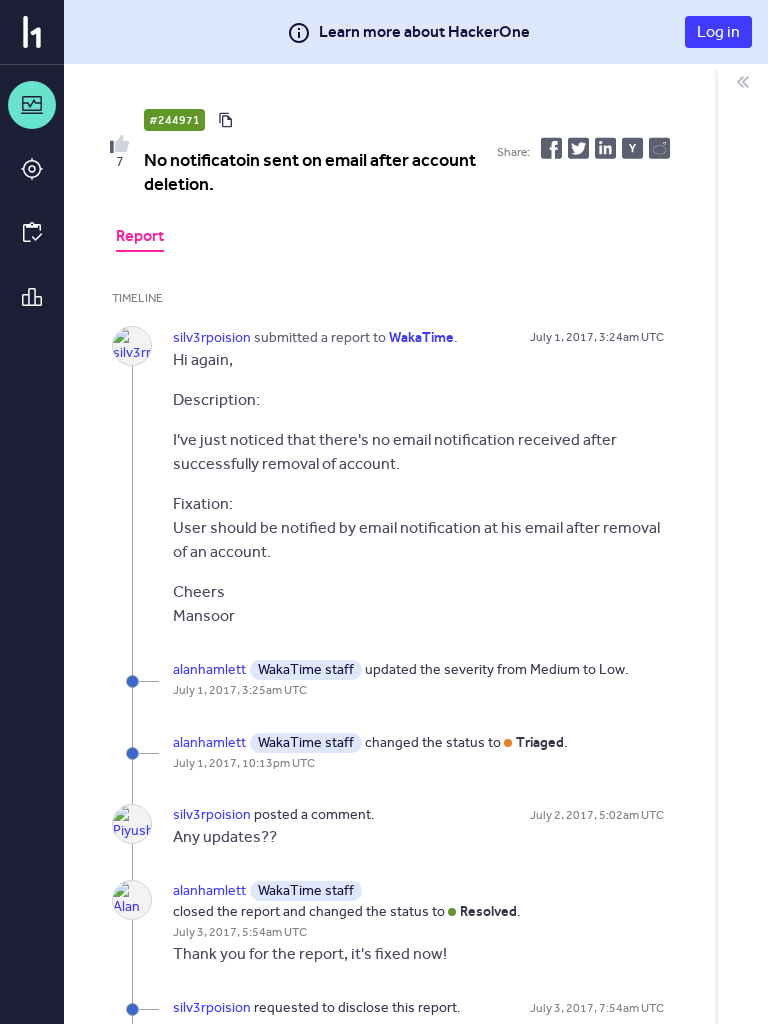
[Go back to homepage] (32, 32)
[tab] (140, 238)
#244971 (174, 120)
